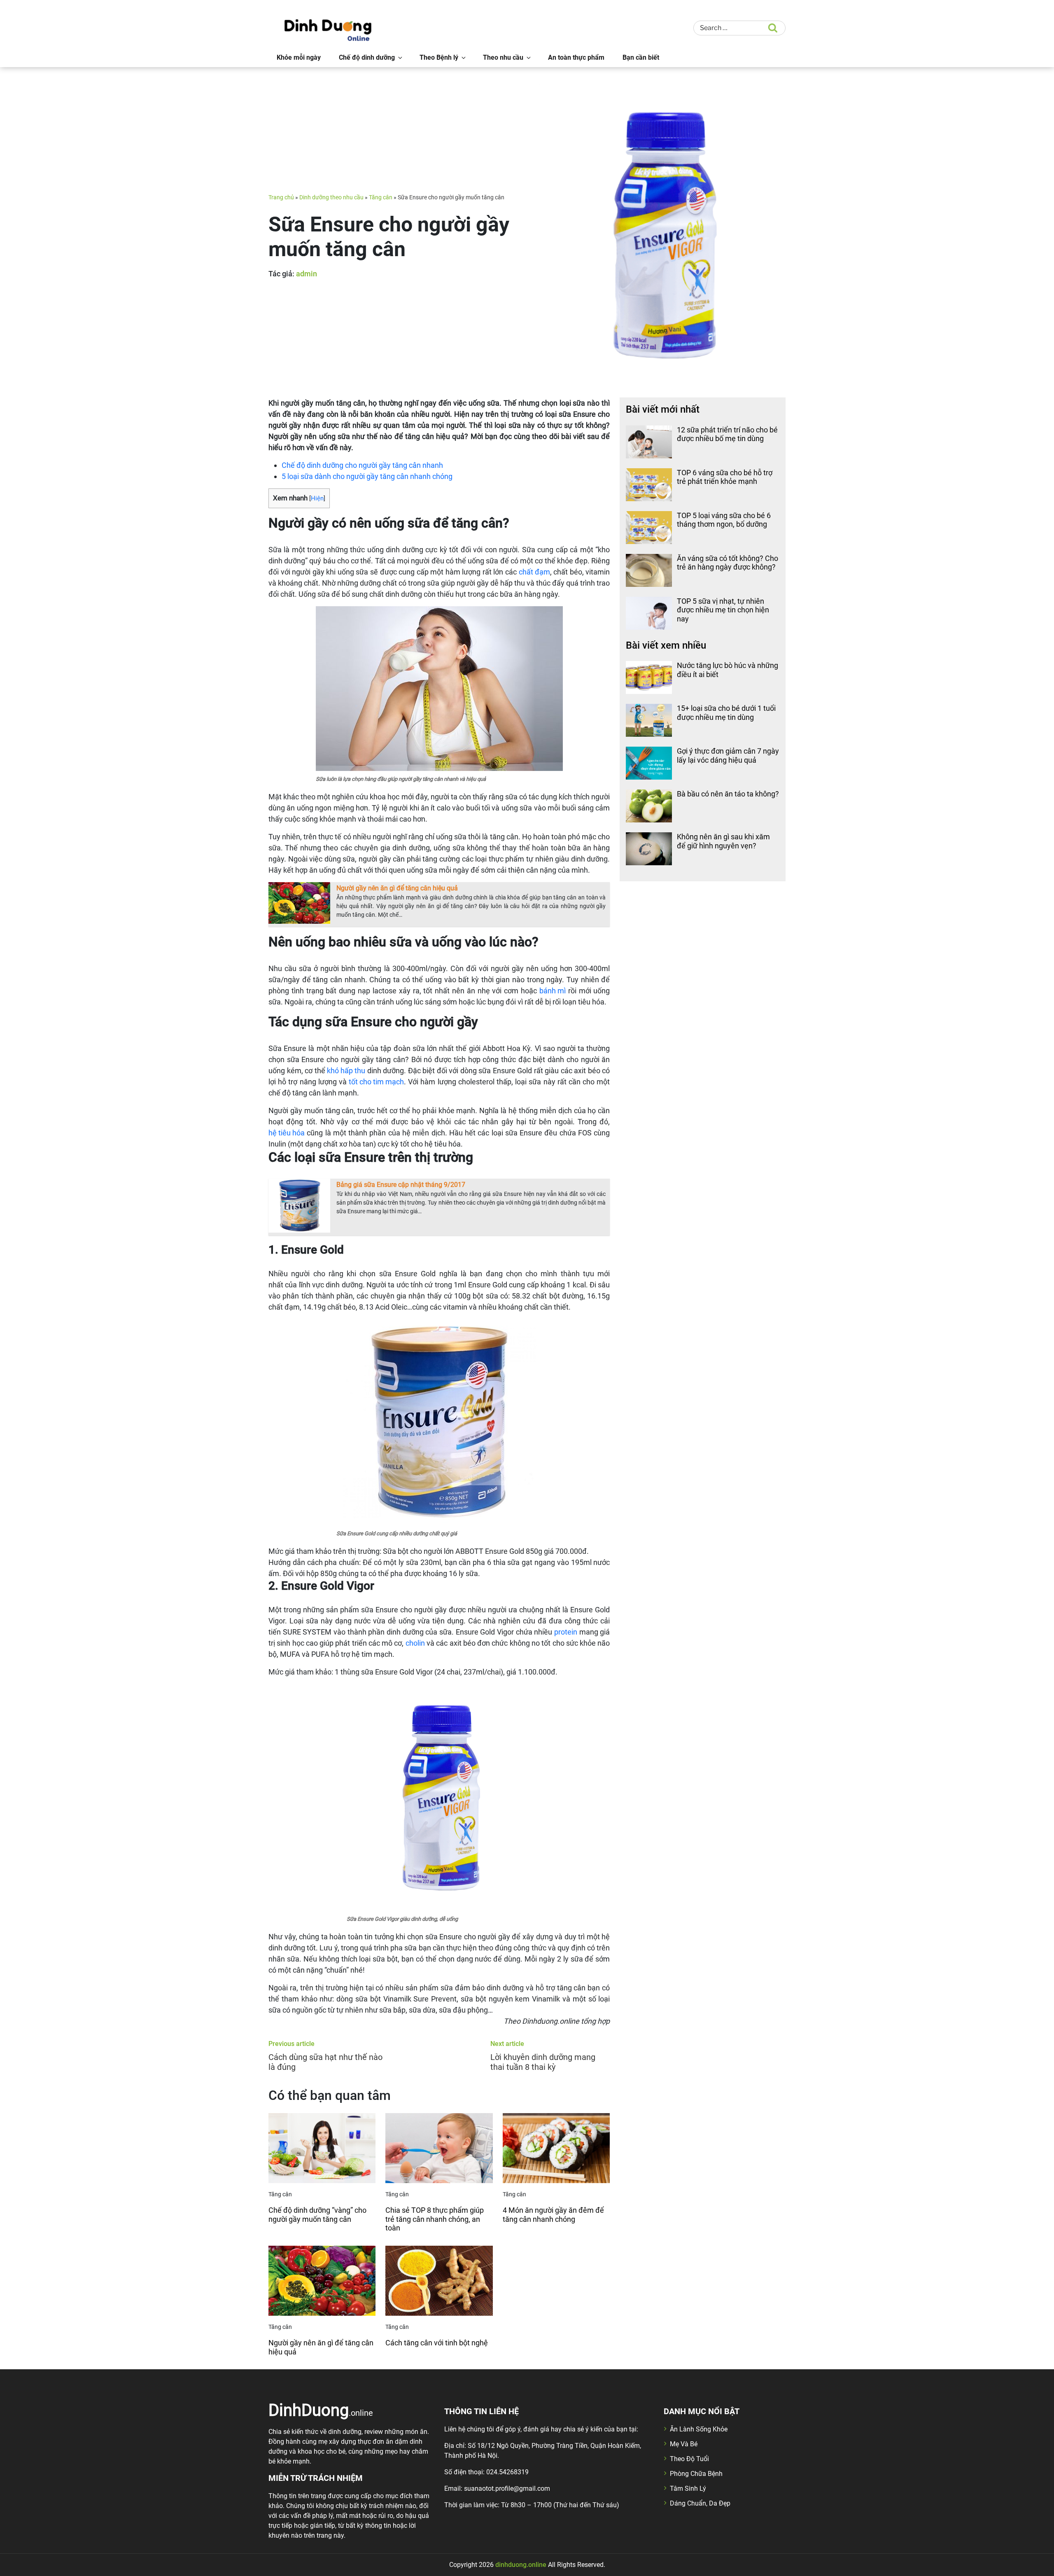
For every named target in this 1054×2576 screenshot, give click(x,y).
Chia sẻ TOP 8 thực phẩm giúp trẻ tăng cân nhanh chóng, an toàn (435, 2219)
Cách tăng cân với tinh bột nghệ (437, 2343)
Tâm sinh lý (688, 2488)
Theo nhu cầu (503, 57)
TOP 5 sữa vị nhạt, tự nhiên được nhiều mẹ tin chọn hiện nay (723, 610)
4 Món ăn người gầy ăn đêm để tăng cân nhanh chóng (553, 2215)
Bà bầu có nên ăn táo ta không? (728, 794)
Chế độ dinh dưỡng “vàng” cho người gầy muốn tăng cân (317, 2215)
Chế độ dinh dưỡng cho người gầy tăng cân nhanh (362, 465)
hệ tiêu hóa (287, 1133)
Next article (507, 2044)
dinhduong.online (521, 2565)
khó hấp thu (346, 1071)
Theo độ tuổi (689, 2459)
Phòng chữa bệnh (696, 2474)
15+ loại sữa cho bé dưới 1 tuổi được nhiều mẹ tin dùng (726, 713)
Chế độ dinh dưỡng (367, 57)
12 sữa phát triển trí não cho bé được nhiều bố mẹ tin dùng (727, 434)
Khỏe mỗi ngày (299, 57)
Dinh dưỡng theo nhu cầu (331, 197)
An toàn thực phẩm (576, 57)
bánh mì (553, 991)
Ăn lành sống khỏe (699, 2429)
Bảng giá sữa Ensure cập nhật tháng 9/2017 (401, 1185)
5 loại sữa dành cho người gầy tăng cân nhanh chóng (367, 476)
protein (566, 1632)
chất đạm (534, 572)
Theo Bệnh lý (439, 57)
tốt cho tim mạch (376, 1082)
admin (307, 274)
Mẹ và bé (684, 2444)
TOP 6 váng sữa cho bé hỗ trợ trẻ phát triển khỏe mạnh (725, 477)
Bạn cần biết (641, 57)
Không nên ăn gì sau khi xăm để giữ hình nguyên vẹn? (723, 841)
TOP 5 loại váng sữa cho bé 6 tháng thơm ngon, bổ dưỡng (724, 520)
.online (321, 2410)
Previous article (291, 2044)
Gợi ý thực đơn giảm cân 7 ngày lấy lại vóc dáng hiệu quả (728, 756)
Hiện (317, 498)
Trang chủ (281, 197)
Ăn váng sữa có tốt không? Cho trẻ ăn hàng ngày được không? (728, 563)
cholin (415, 1643)
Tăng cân (381, 197)
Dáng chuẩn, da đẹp (700, 2503)
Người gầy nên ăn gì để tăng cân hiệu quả (397, 888)
